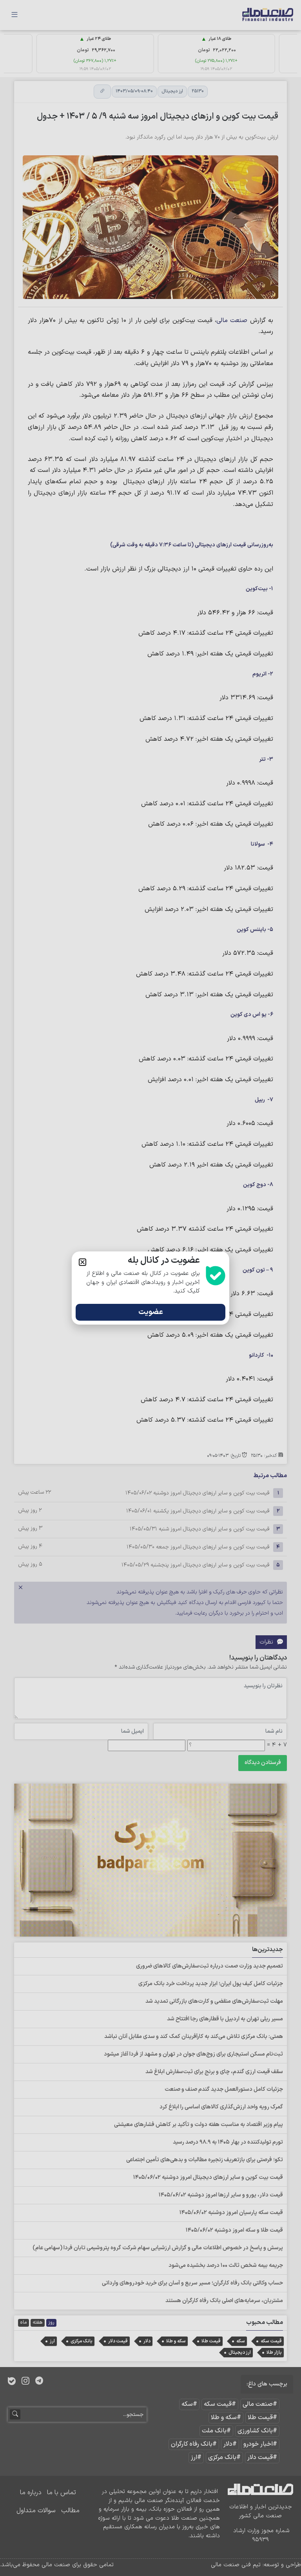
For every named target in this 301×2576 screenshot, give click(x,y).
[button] (83, 1262)
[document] (150, 1288)
